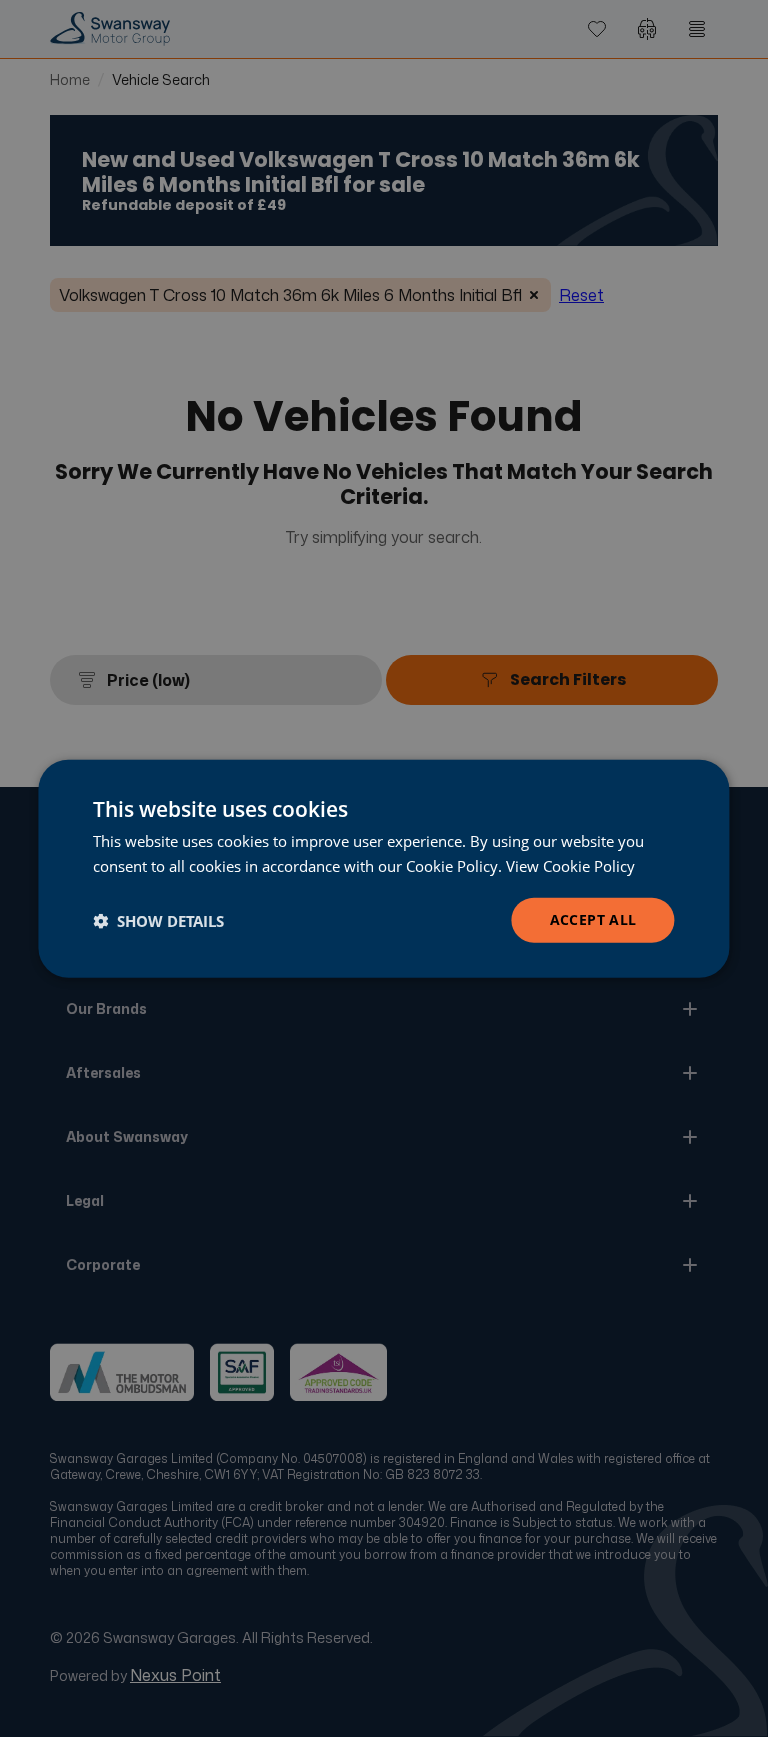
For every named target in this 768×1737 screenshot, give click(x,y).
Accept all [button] (593, 919)
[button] (158, 920)
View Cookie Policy (570, 865)
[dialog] (383, 868)
